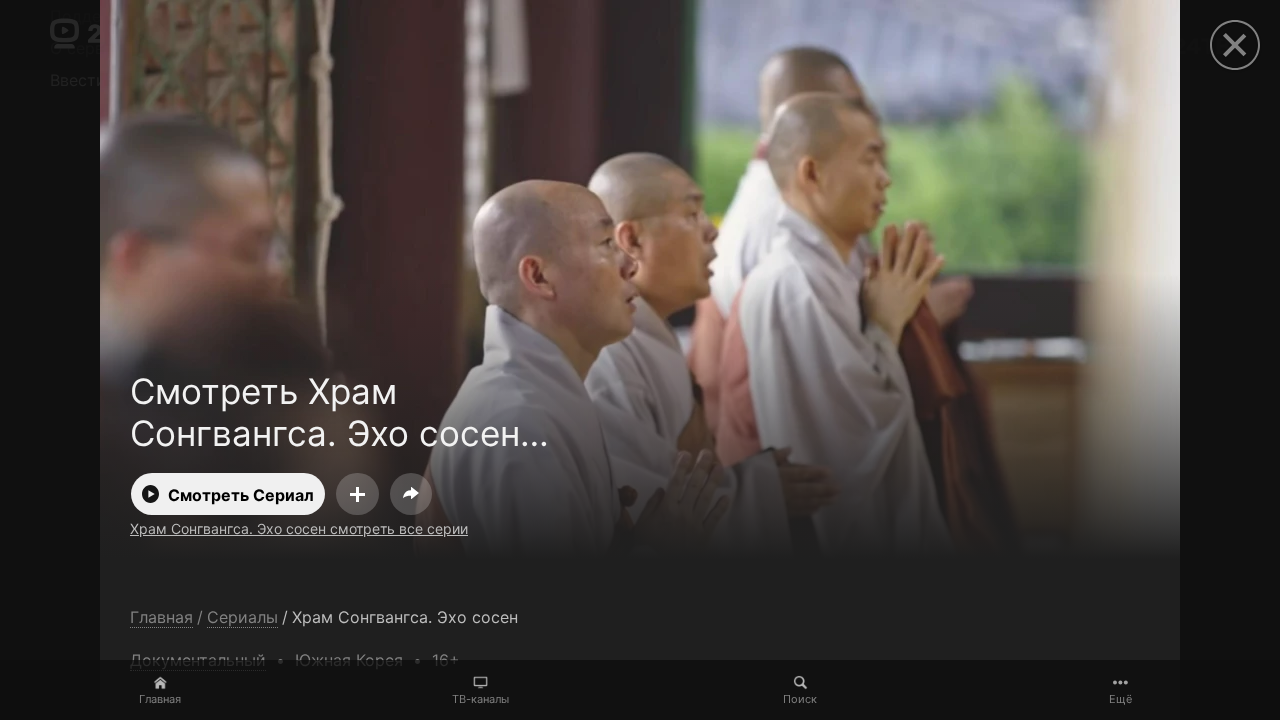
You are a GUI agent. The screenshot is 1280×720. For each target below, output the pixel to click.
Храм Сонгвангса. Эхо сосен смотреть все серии (299, 528)
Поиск (800, 699)
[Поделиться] (411, 494)
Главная (160, 699)
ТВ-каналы (480, 699)
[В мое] (357, 494)
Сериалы (242, 617)
